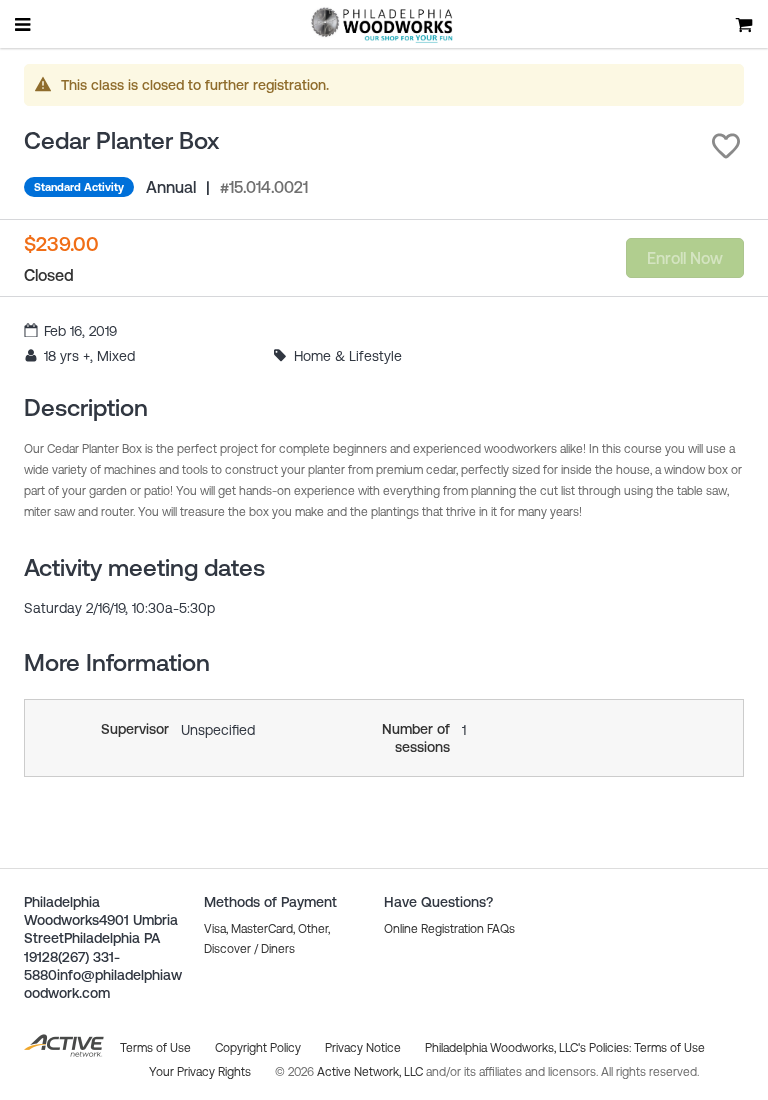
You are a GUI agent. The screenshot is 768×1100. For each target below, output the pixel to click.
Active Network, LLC (371, 1072)
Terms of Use (669, 1048)
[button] (726, 146)
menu (24, 24)
